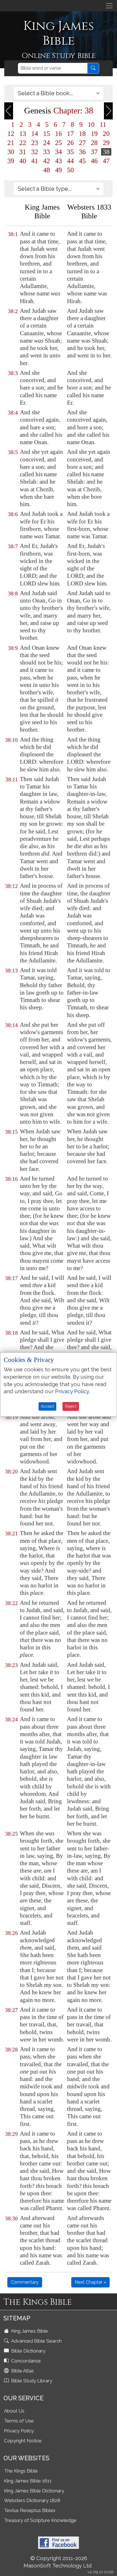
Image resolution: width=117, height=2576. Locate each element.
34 (58, 152)
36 (82, 152)
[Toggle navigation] (109, 6)
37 (94, 152)
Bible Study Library (31, 2381)
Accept (47, 1406)
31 (23, 152)
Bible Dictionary (28, 2351)
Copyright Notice (23, 2441)
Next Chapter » (90, 2282)
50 (70, 170)
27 (82, 143)
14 (35, 134)
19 (94, 134)
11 (103, 125)
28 (94, 143)
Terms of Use (19, 2421)
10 (91, 125)
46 (94, 161)
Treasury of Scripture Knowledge (40, 2520)
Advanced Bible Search (36, 2341)
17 (70, 134)
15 (47, 134)
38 (106, 152)
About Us (14, 2411)
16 (58, 134)
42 (47, 161)
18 (82, 134)
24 (47, 143)
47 (106, 161)
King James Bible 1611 (28, 2481)
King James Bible (29, 2331)
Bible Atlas (22, 2371)
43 (58, 161)
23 (35, 143)
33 (47, 152)
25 (58, 143)
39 (11, 161)
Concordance (25, 2361)
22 (23, 143)
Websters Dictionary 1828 (32, 2500)
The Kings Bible (21, 2471)
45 (82, 161)
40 (23, 161)
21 (11, 143)
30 (11, 152)
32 (35, 152)
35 (70, 152)
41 (35, 161)
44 (70, 161)
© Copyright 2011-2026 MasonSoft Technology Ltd (58, 2562)
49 (58, 170)
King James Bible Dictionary (34, 2491)
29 (106, 143)
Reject (71, 1406)
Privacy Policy (19, 2431)
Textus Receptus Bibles (30, 2510)
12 (11, 134)
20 (106, 134)
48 (47, 170)
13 (23, 134)
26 (70, 143)
